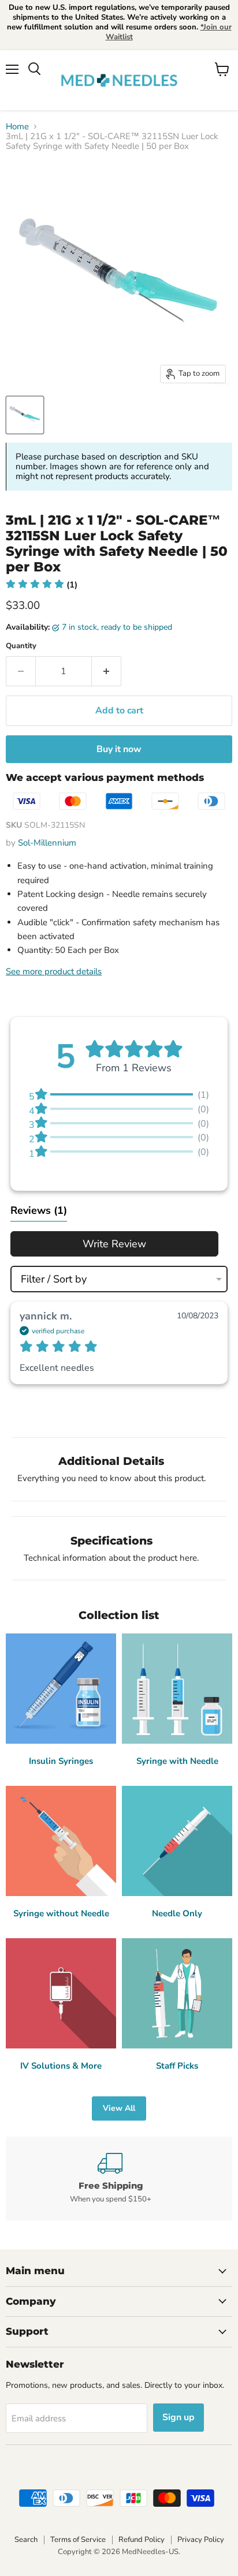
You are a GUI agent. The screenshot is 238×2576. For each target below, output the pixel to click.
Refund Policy (142, 2540)
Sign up (178, 2417)
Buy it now (119, 749)
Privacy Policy (201, 2540)
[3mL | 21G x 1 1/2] (25, 415)
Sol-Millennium (47, 843)
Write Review (114, 1244)
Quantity (21, 646)
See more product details (54, 971)
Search (26, 2540)
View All (119, 2108)
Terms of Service (78, 2540)
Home (17, 127)
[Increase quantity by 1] (107, 671)
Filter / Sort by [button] (54, 1279)
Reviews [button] (39, 1210)
